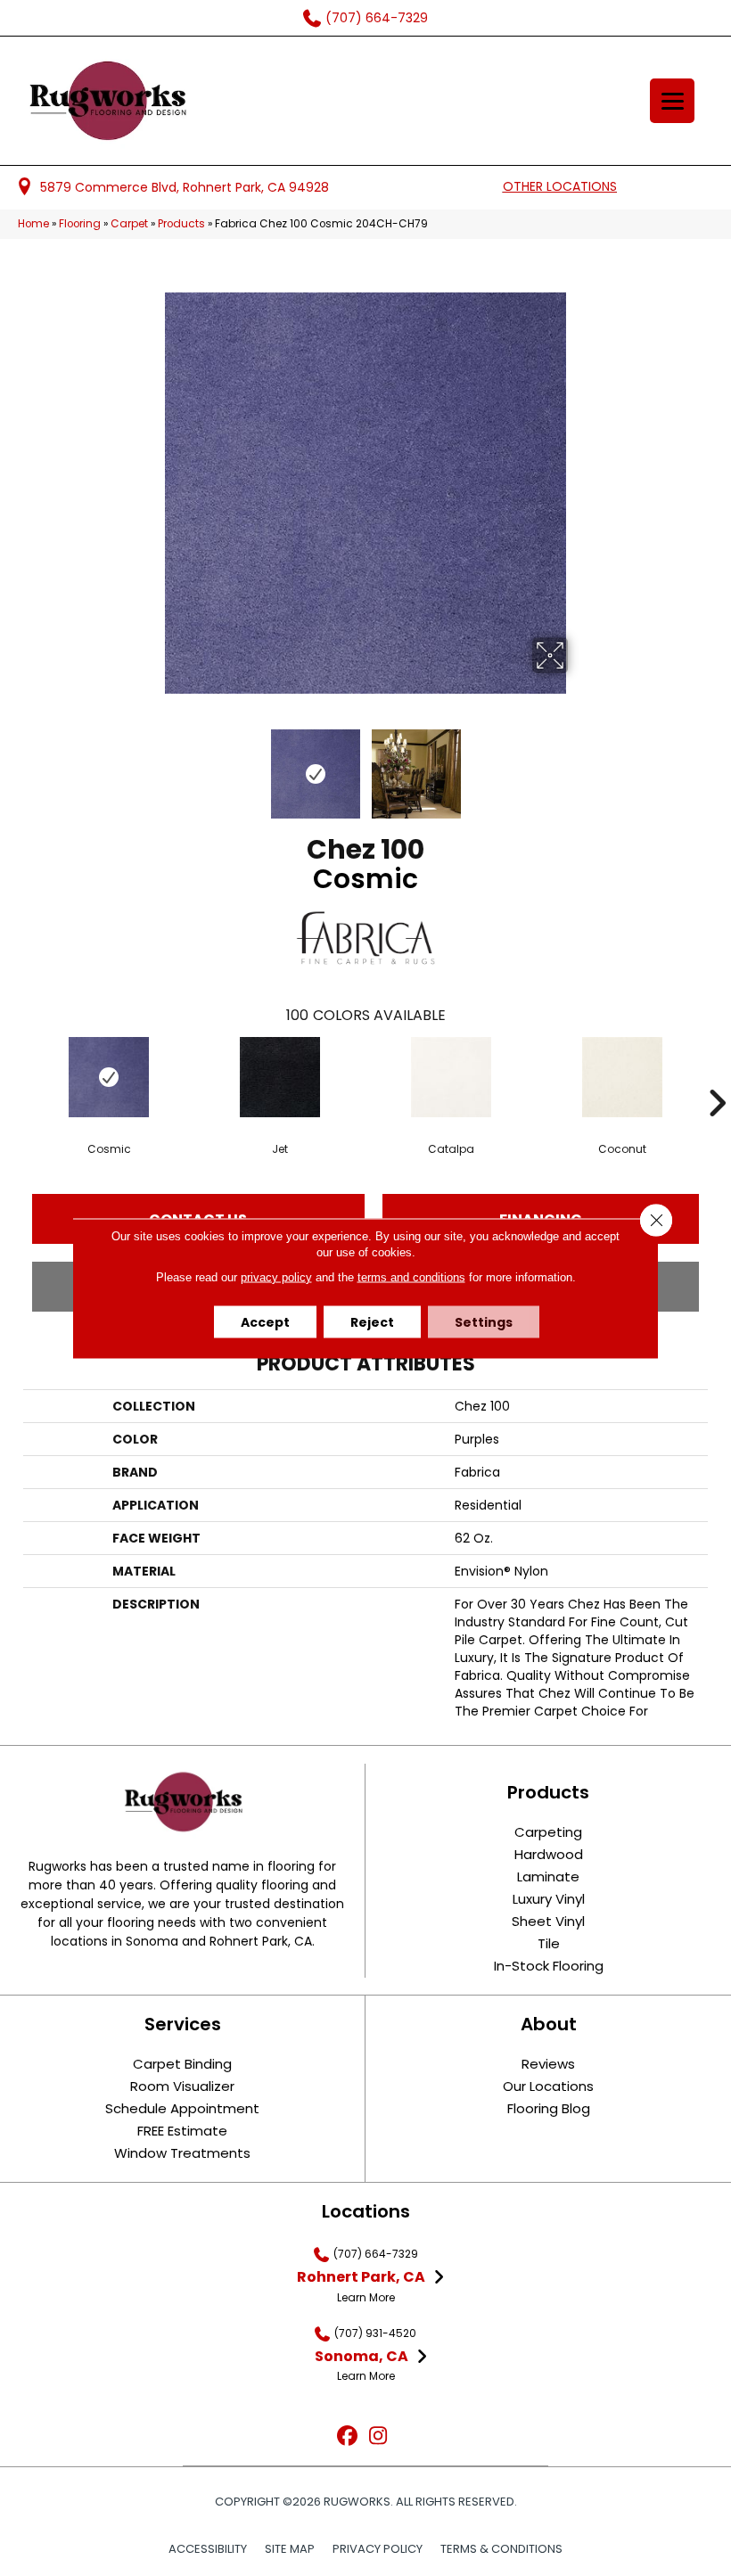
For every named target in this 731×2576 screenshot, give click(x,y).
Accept (265, 1321)
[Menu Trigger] (672, 101)
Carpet (129, 224)
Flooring (80, 224)
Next (579, 765)
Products (181, 224)
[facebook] (347, 2436)
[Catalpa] (451, 1077)
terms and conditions (411, 1276)
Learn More (366, 2297)
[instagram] (378, 2436)
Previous (152, 765)
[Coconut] (622, 1077)
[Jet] (280, 1077)
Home (33, 224)
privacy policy (276, 1276)
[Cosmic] (109, 1077)
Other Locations (560, 186)
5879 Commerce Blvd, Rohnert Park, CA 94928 (185, 187)
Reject (372, 1321)
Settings (484, 1321)
